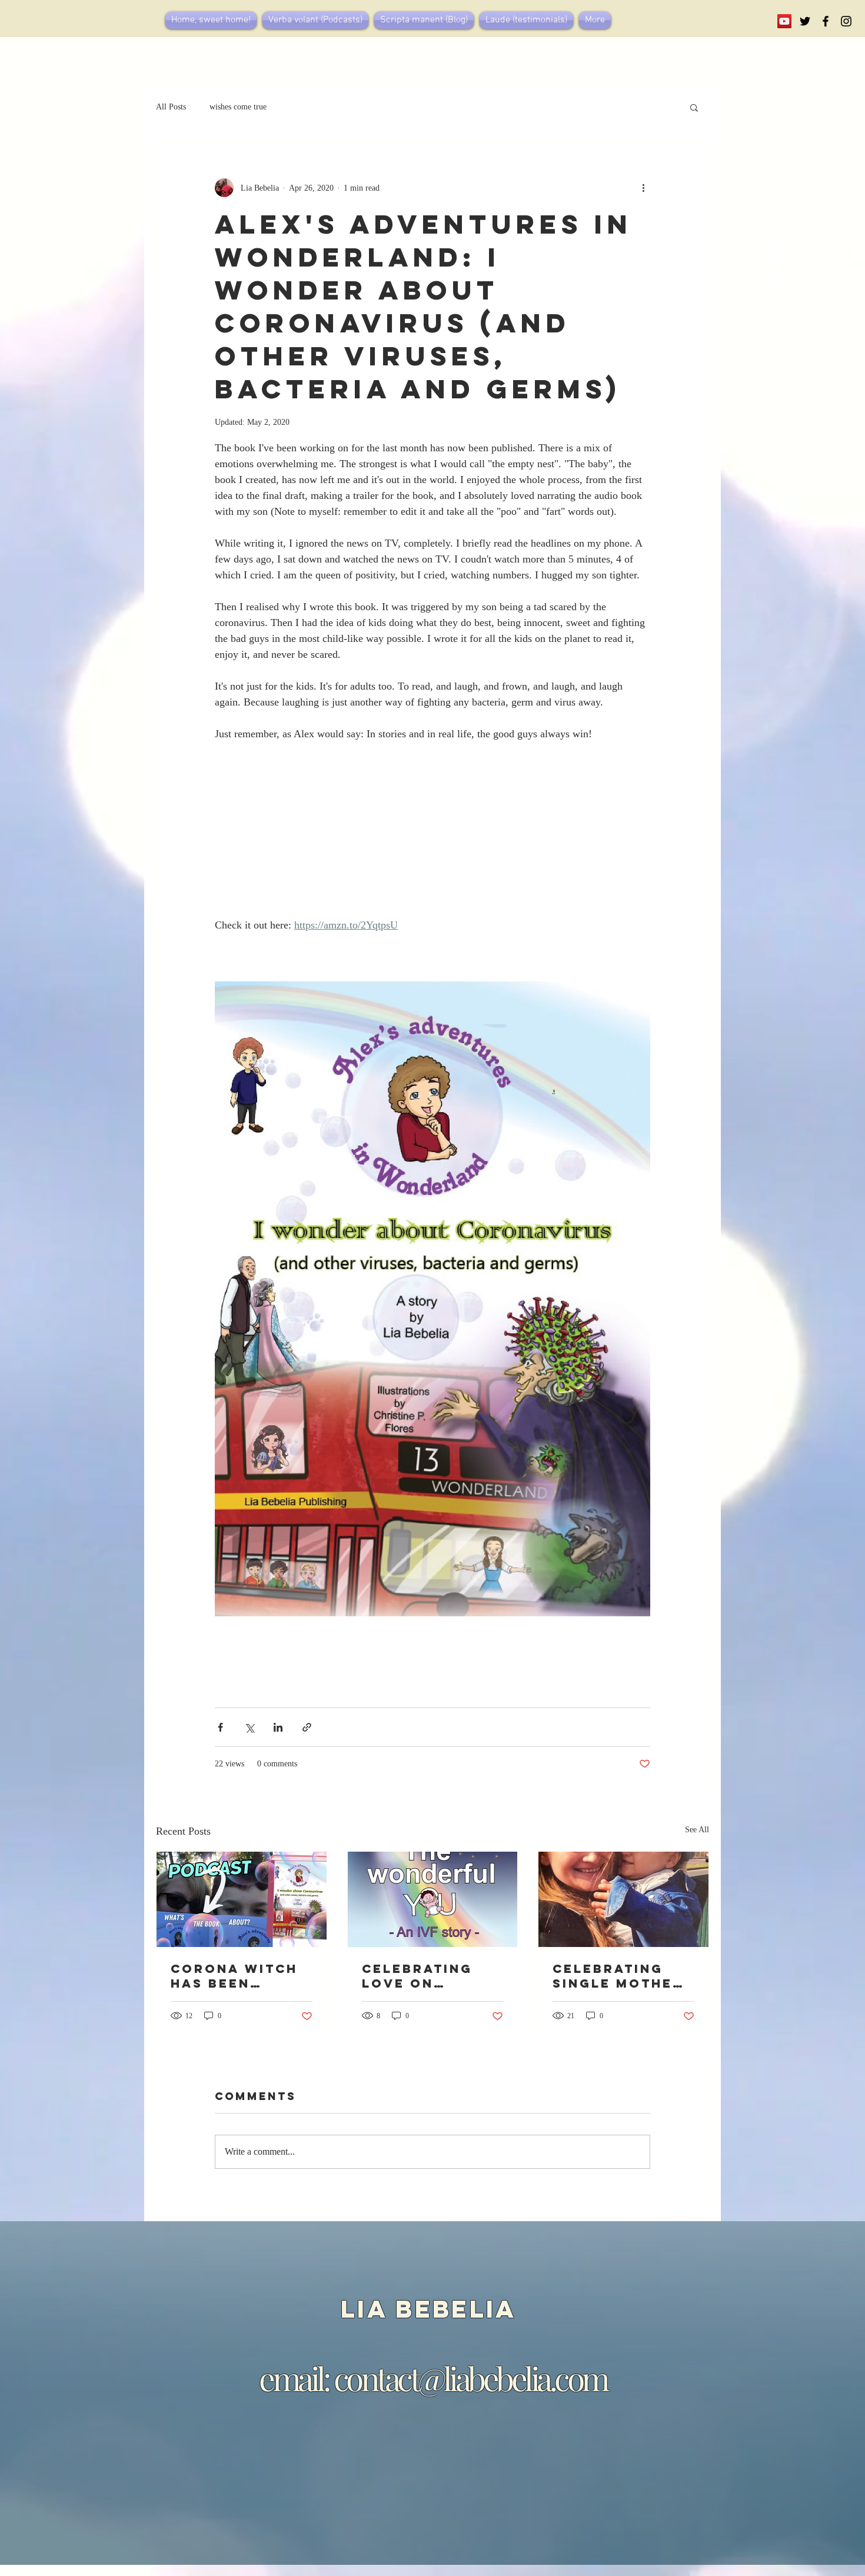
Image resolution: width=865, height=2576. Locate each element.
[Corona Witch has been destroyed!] (242, 1899)
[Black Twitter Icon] (805, 21)
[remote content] (432, 846)
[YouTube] (784, 21)
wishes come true (238, 107)
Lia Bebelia (433, 2309)
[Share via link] (307, 1727)
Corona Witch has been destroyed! (234, 1976)
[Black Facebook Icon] (826, 21)
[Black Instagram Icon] (846, 21)
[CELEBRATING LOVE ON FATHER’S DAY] (433, 1899)
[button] (694, 107)
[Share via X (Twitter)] (249, 1727)
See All (697, 1830)
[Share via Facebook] (220, 1727)
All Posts (171, 107)
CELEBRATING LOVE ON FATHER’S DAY (418, 1976)
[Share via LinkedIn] (278, 1727)
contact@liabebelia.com (470, 2378)
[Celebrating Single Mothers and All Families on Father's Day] (623, 1899)
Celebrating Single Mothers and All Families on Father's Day (623, 1976)
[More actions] (643, 188)
